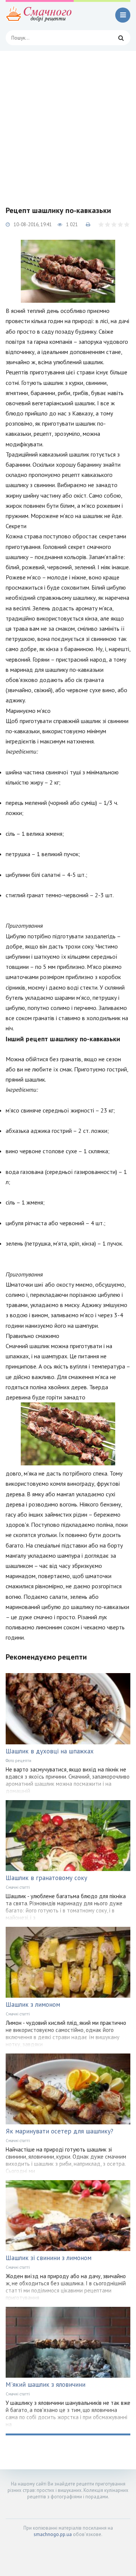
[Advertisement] (68, 123)
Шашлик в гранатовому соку (46, 1878)
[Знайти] (121, 38)
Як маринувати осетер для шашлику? (59, 2131)
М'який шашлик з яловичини (46, 2384)
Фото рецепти (19, 1761)
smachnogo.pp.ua (53, 2534)
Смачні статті (18, 1887)
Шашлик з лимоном (33, 2004)
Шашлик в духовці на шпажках (50, 1751)
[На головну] (40, 15)
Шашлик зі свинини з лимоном (49, 2258)
